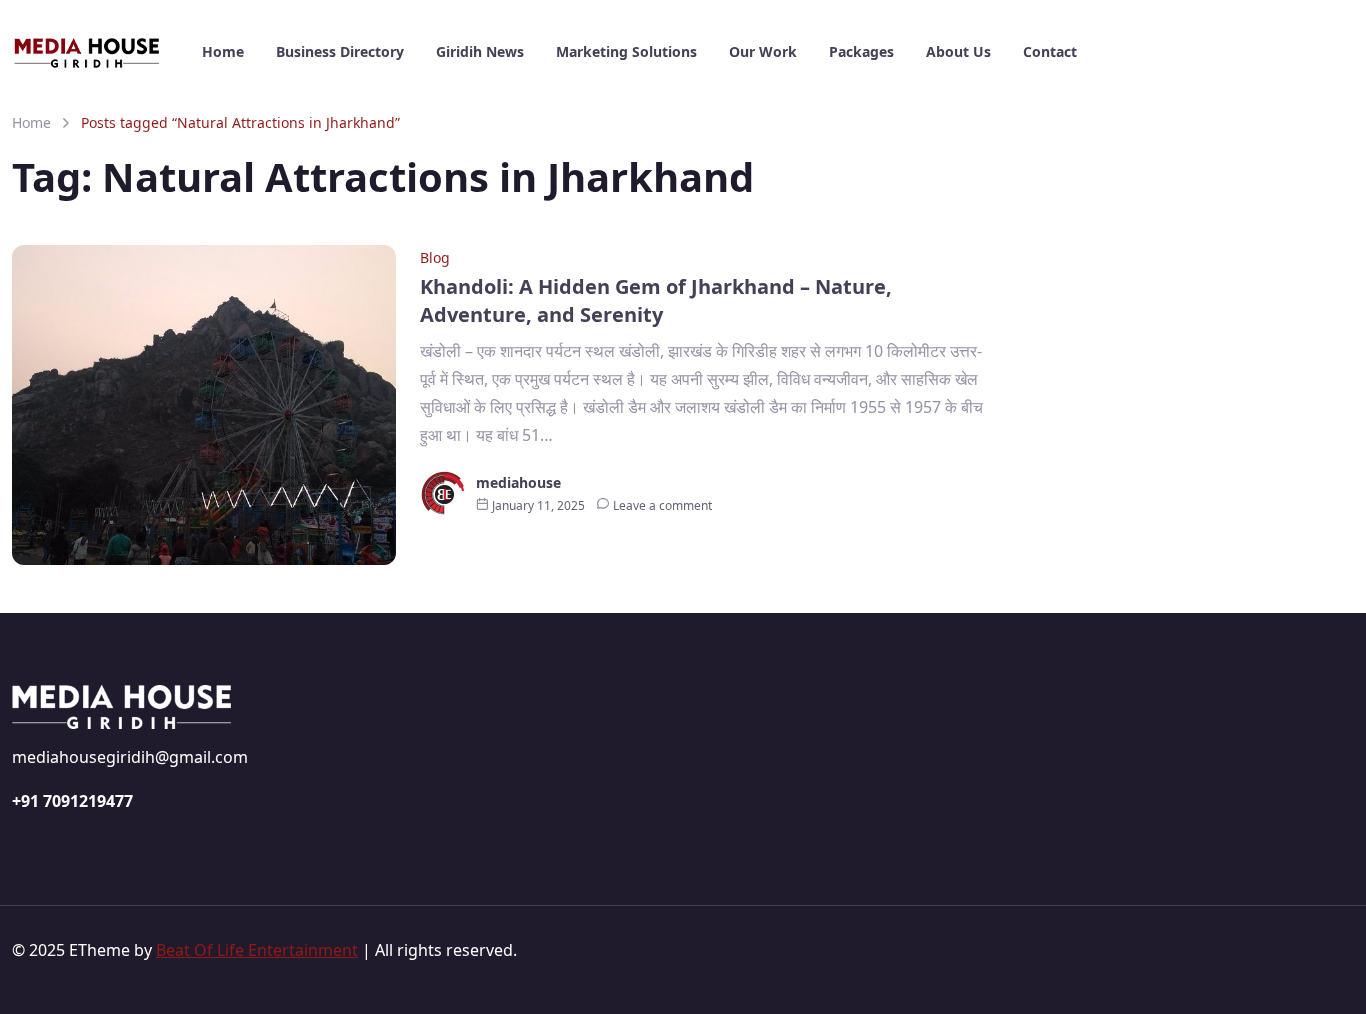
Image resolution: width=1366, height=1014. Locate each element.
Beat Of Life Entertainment (257, 950)
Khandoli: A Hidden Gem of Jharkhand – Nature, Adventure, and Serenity (656, 300)
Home (31, 122)
